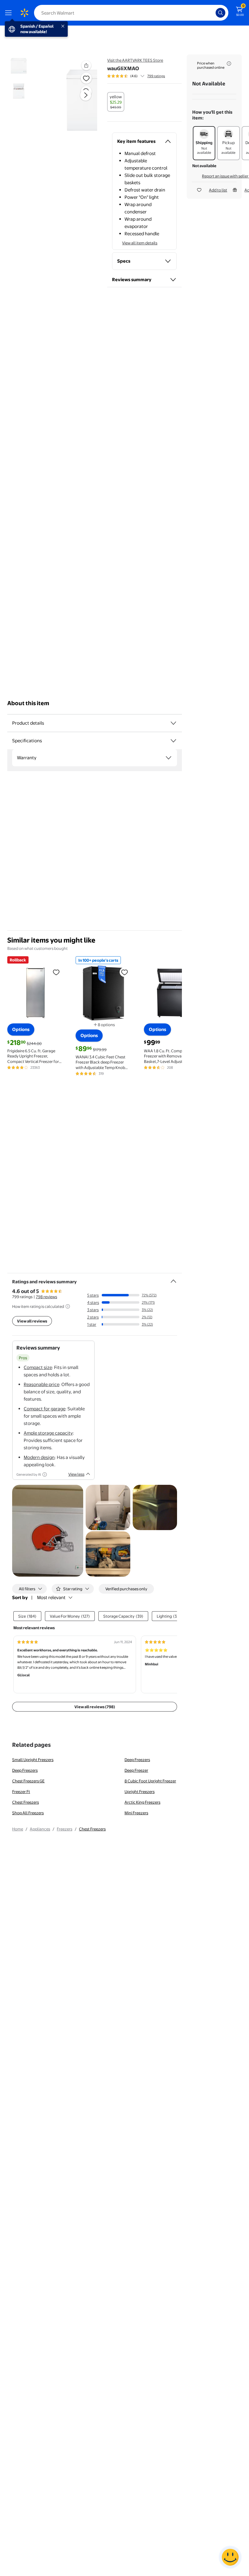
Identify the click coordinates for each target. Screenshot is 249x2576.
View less (76, 1474)
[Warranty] (169, 758)
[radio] (116, 102)
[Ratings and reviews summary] (173, 1279)
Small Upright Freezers (33, 1760)
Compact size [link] (38, 1367)
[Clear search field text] (213, 13)
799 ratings (156, 76)
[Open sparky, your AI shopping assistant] (230, 2557)
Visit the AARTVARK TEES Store (135, 60)
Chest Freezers (26, 1802)
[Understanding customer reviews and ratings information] (68, 1306)
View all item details (140, 243)
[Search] (220, 13)
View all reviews (32, 1321)
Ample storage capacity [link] (48, 1433)
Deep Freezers (137, 1760)
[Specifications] (173, 741)
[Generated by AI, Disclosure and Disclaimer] (45, 1474)
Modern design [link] (39, 1457)
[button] (75, 100)
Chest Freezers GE (28, 1781)
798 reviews (46, 1297)
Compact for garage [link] (44, 1409)
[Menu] (10, 13)
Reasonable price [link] (41, 1384)
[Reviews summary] (142, 76)
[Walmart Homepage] (24, 13)
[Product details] (173, 723)
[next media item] (86, 95)
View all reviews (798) (95, 1707)
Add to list (218, 190)
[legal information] (229, 64)
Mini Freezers (136, 1813)
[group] (136, 76)
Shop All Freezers (28, 1813)
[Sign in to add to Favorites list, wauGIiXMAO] (86, 78)
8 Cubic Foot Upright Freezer (150, 1781)
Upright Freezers (140, 1791)
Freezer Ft (21, 1791)
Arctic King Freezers (142, 1802)
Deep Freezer (136, 1770)
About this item (28, 703)
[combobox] (131, 13)
